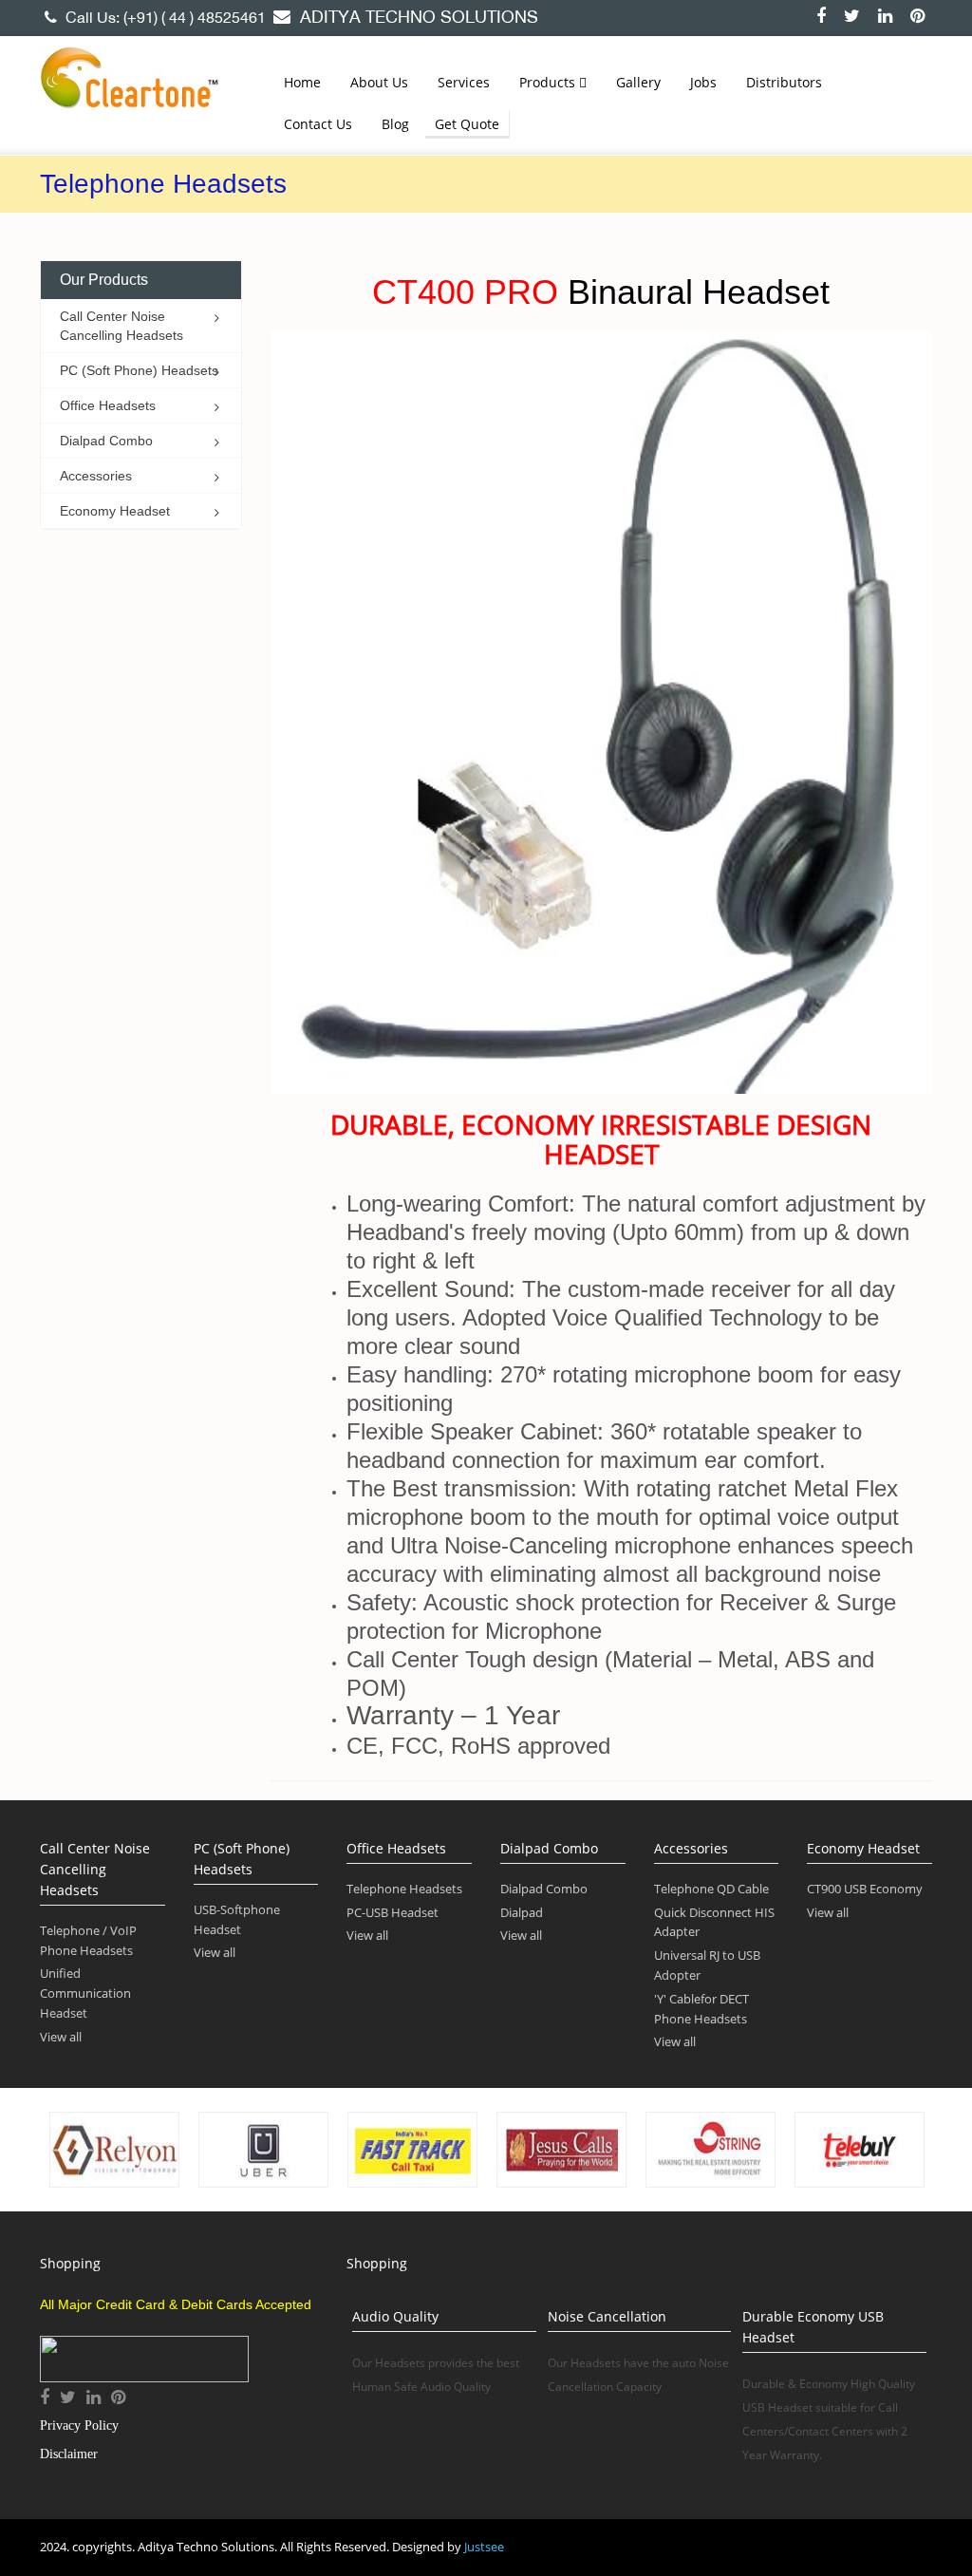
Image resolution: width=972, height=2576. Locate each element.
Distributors (784, 82)
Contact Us (318, 124)
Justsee (484, 2547)
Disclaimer (69, 2454)
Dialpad (522, 1912)
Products (549, 82)
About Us (379, 82)
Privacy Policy (79, 2426)
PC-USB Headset (393, 1912)
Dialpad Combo (544, 1889)
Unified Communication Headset (85, 1993)
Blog (395, 124)
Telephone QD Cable (711, 1889)
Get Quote (467, 124)
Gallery (638, 82)
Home (302, 82)
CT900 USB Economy (865, 1889)
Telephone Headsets (404, 1889)
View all (61, 2037)
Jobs (703, 82)
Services (464, 82)
